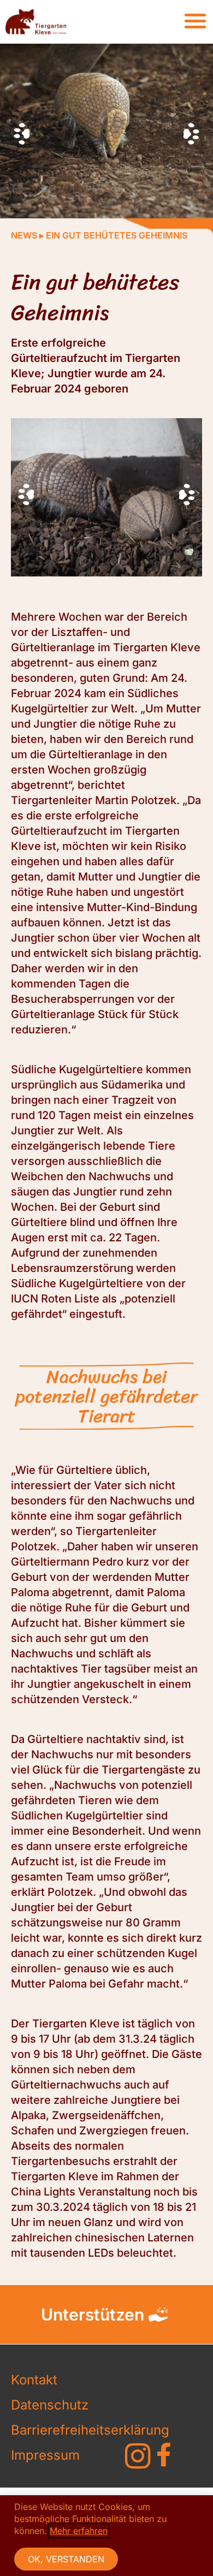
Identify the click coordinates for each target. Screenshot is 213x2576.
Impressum (45, 2455)
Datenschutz (50, 2405)
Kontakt (34, 2380)
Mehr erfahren (79, 2531)
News (24, 235)
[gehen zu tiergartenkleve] (137, 2456)
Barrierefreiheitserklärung (54, 2430)
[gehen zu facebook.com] (164, 2455)
